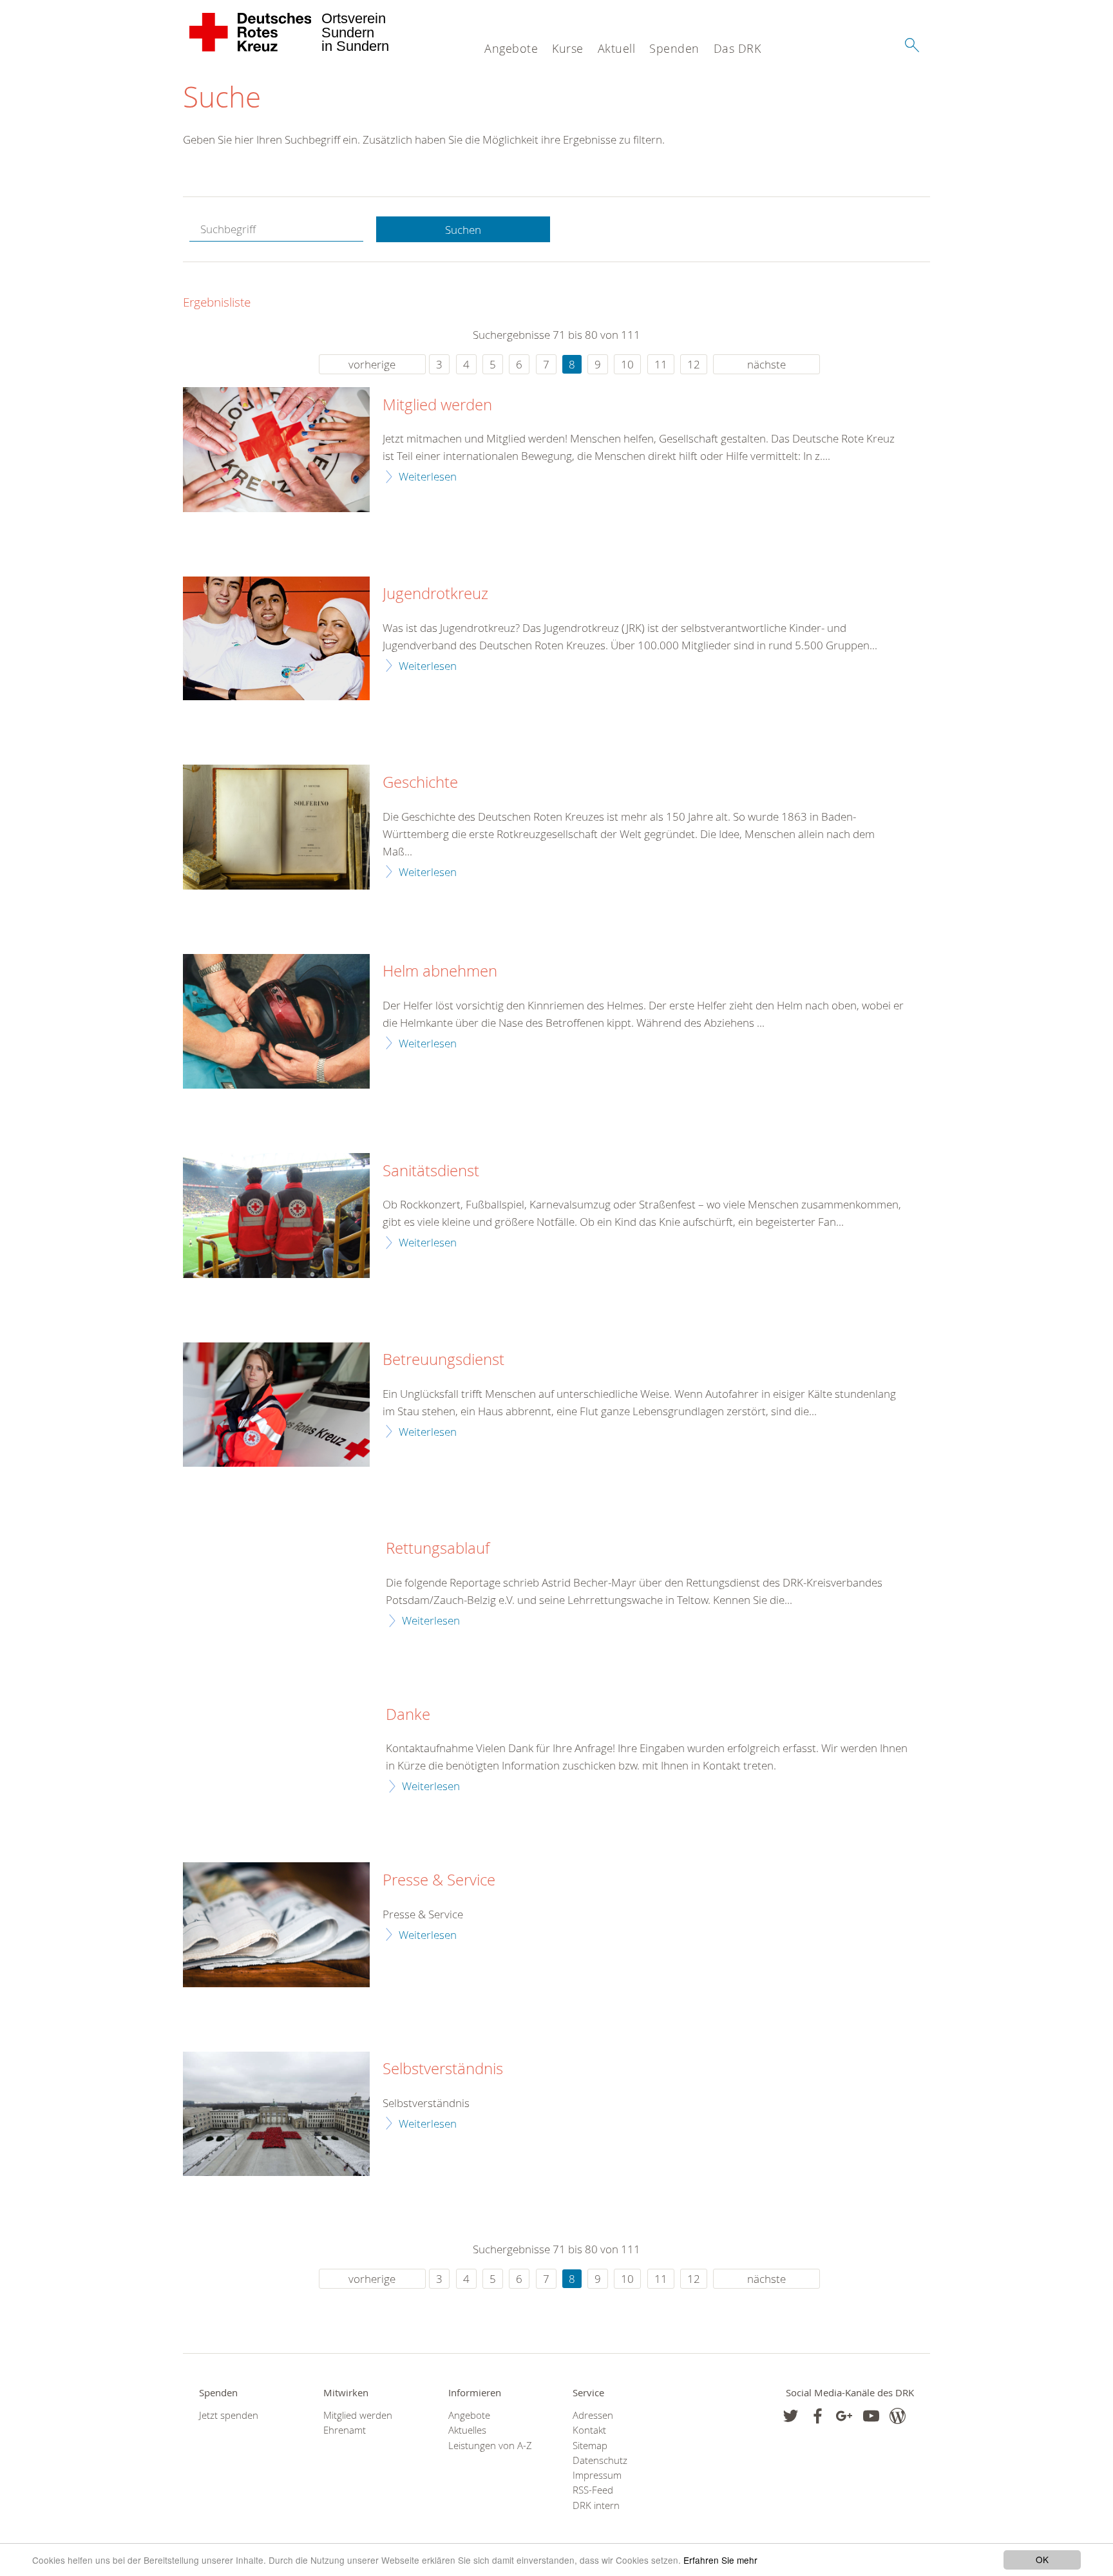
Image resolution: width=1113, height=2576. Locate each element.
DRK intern (596, 2505)
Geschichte (420, 783)
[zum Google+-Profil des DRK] (844, 2416)
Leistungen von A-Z (490, 2446)
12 (694, 364)
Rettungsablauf (438, 1549)
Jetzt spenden (229, 2415)
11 (661, 364)
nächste (766, 364)
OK (1042, 2559)
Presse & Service (439, 1880)
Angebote (511, 48)
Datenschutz (600, 2460)
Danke (408, 1715)
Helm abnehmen (440, 971)
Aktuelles (467, 2430)
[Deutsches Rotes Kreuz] (251, 32)
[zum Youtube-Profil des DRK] (871, 2416)
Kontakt (589, 2430)
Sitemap (590, 2446)
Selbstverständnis (443, 2069)
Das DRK (737, 48)
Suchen (463, 230)
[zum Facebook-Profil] (791, 2416)
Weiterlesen (428, 476)
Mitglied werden (437, 405)
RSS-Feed (593, 2490)
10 (627, 364)
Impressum (597, 2475)
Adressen (593, 2415)
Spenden (674, 48)
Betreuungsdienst (443, 1360)
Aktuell (617, 48)
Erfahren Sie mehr (720, 2560)
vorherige (372, 364)
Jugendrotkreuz (435, 594)
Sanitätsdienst (431, 1171)
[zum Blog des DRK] (898, 2416)
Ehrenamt (345, 2430)
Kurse (568, 48)
